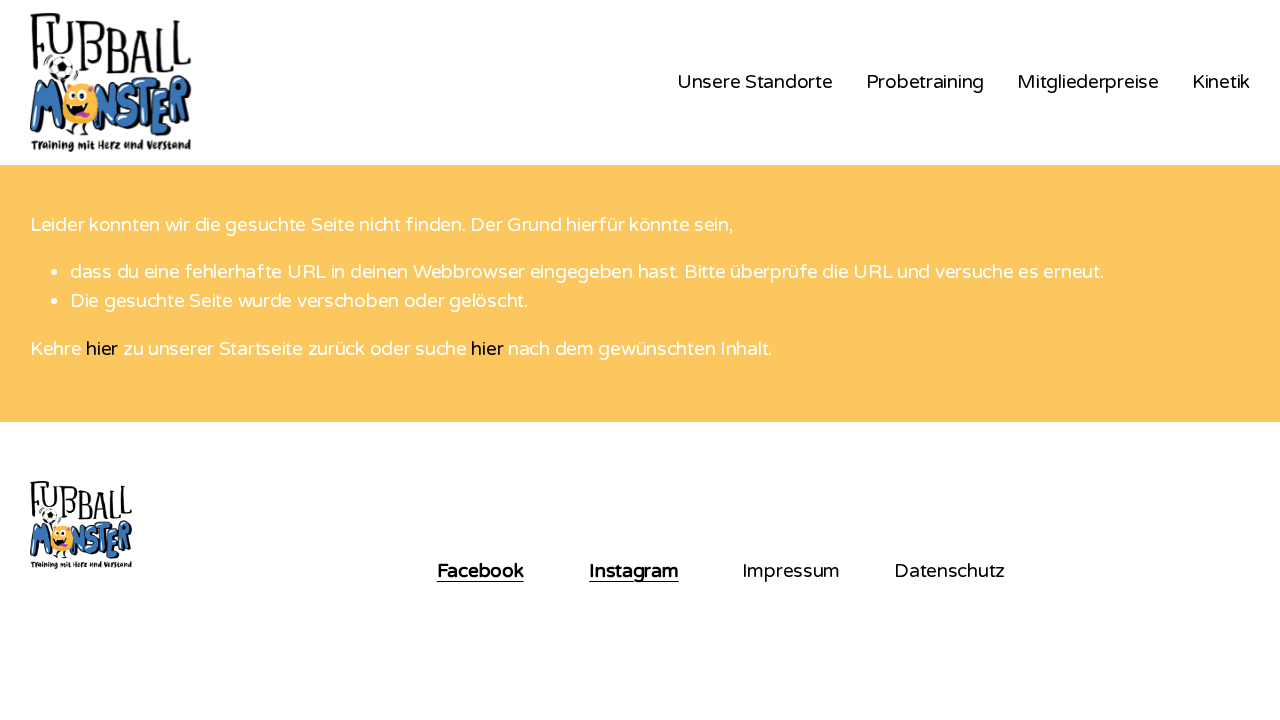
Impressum (791, 570)
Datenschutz (949, 570)
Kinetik (1221, 81)
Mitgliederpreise (1087, 81)
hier (102, 348)
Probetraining (925, 81)
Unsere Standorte (754, 81)
